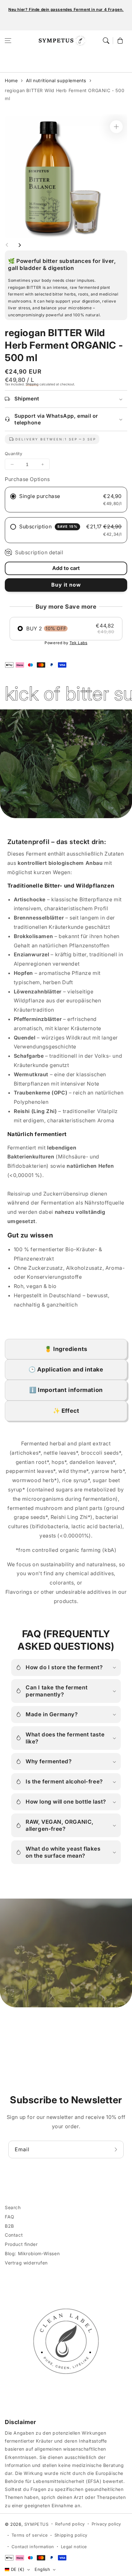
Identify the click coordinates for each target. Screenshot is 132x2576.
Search (13, 2207)
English (42, 2569)
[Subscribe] (117, 2149)
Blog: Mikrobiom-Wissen (32, 2253)
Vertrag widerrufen (26, 2263)
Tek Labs (78, 643)
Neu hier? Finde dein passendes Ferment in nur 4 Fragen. (66, 9)
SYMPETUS (37, 2524)
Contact (14, 2235)
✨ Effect (66, 1411)
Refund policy (70, 2524)
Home (11, 80)
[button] (8, 41)
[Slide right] (20, 245)
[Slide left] (7, 245)
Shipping (32, 384)
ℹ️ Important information (66, 1390)
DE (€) (18, 2569)
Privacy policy (106, 2524)
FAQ (10, 2217)
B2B (9, 2226)
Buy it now (66, 585)
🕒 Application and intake (66, 1369)
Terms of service (30, 2535)
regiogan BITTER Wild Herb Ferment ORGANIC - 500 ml (65, 94)
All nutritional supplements (56, 80)
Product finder (21, 2244)
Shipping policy (71, 2535)
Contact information (33, 2547)
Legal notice (74, 2547)
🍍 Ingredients (66, 1349)
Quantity (13, 454)
